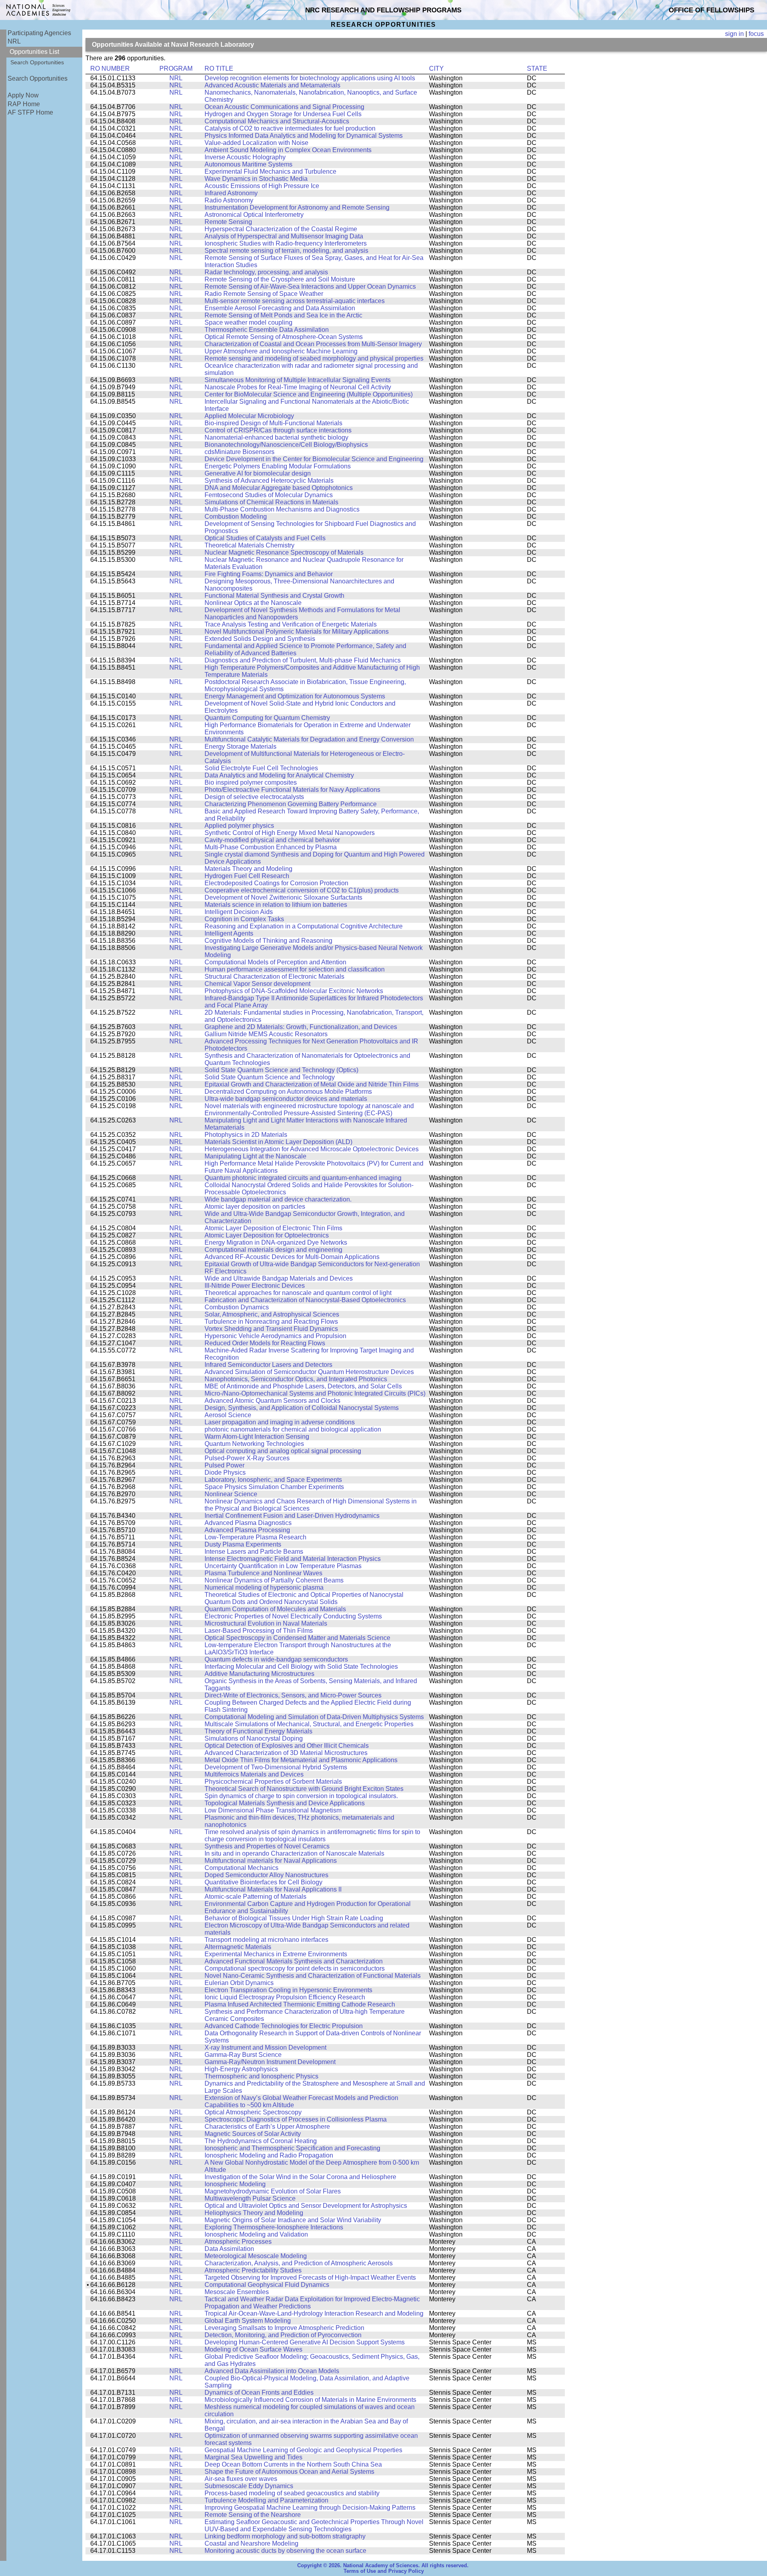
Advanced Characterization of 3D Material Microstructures (286, 1753)
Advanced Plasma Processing (247, 1530)
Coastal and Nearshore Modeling (251, 2543)
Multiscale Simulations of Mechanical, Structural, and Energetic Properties (309, 1724)
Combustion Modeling (236, 517)
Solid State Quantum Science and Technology (270, 1077)
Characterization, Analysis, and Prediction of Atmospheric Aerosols (299, 2263)
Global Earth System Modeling (248, 2321)
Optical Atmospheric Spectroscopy (253, 2112)
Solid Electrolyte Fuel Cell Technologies (261, 768)
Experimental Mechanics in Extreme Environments (276, 1954)
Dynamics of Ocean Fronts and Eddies (259, 2393)
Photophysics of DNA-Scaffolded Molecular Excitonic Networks (294, 991)
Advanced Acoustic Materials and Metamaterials (272, 85)
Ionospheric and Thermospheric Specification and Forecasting (292, 2148)
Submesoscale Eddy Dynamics (249, 2486)
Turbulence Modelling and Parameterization (266, 2500)
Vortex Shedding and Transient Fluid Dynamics (271, 1329)
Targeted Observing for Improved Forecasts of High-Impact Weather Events (310, 2278)
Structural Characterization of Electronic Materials (274, 977)
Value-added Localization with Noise (256, 143)
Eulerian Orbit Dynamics (239, 1983)
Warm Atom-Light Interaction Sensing (257, 1437)
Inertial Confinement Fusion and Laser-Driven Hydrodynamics (292, 1516)
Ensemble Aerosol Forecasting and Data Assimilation (280, 308)
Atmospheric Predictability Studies (253, 2270)
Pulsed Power (225, 1465)
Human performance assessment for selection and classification (295, 969)
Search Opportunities (37, 62)
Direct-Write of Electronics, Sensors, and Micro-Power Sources (293, 1695)
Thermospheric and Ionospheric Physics (261, 2076)
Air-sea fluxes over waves (241, 2479)
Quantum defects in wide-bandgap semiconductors (276, 1659)
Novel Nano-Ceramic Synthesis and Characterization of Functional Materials (313, 1976)
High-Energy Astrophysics (241, 2069)
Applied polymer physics (239, 826)
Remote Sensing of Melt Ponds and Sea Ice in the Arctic (283, 315)
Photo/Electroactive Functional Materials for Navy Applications (292, 790)
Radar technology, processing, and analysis (266, 272)
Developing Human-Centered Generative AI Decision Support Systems (305, 2342)
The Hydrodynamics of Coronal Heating (261, 2141)
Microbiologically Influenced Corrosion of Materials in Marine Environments (310, 2400)
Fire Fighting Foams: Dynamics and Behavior (269, 574)
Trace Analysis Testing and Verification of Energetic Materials (291, 624)
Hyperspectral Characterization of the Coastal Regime (281, 229)
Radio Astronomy (229, 200)
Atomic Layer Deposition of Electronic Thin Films (273, 1228)
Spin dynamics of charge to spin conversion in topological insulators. (301, 1796)
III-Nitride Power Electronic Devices (255, 1286)
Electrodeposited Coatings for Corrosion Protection (276, 883)
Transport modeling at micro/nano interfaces (266, 1940)
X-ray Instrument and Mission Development (265, 2048)
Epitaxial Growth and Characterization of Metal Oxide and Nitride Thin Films (312, 1084)
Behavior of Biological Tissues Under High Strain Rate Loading (294, 1918)
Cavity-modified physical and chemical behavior (272, 840)
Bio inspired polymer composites (251, 782)
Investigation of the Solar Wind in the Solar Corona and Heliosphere (300, 2177)
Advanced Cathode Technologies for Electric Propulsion (284, 2026)
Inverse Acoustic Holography (245, 157)
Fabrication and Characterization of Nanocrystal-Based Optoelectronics (305, 1300)
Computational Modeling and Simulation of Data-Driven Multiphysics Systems (314, 1717)
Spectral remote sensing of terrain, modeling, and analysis (286, 251)
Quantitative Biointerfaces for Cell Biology (263, 1882)
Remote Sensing (228, 222)
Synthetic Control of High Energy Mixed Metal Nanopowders (290, 833)
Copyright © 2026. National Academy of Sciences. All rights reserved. (383, 2566)
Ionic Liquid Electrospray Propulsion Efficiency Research (285, 1997)
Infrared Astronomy (231, 193)
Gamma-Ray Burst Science (243, 2055)
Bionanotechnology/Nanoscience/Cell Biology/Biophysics (286, 445)
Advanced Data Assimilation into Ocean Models (272, 2371)
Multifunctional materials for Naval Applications (271, 1861)
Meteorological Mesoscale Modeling (256, 2256)
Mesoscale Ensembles (237, 2292)
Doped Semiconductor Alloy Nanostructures (266, 1875)
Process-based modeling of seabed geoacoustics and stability (292, 2493)
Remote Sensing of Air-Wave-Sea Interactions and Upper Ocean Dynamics (310, 287)
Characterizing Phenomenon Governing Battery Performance (291, 804)
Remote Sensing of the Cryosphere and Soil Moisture (280, 279)
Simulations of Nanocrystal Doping (254, 1738)
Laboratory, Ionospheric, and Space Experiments (273, 1480)
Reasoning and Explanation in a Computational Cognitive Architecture (304, 926)
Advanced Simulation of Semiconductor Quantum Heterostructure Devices (309, 1372)
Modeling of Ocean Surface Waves (253, 2349)
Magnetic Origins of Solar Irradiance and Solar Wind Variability (293, 2220)
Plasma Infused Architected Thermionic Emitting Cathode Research (300, 2004)
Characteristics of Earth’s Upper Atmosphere (267, 2127)
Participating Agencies (39, 33)
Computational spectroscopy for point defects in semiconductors (295, 1968)
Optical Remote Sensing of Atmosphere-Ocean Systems (284, 337)
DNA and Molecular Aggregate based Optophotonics (279, 488)
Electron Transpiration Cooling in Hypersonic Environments (288, 1990)
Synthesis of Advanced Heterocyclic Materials (269, 481)
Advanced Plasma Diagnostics (248, 1523)
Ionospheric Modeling (235, 2184)
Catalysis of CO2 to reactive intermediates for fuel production (290, 128)
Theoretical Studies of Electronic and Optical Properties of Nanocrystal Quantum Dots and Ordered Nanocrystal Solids (304, 1598)
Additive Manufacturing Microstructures (259, 1674)
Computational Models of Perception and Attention (275, 962)
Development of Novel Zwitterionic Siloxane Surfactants (283, 897)
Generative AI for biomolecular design (258, 473)
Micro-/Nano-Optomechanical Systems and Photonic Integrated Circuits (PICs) (315, 1393)
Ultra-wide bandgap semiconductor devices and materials (286, 1099)
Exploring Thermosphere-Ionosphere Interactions (274, 2227)
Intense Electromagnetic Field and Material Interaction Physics (293, 1559)
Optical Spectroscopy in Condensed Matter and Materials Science (297, 1638)
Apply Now (23, 95)
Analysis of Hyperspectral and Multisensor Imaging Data (284, 236)
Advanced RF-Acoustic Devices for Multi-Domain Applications (292, 1257)
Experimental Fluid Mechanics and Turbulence (270, 172)
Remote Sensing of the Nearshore (253, 2515)
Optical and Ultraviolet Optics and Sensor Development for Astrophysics (306, 2206)
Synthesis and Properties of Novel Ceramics (267, 1846)
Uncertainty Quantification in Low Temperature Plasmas (283, 1566)
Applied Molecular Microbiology (249, 416)
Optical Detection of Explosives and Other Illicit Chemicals (287, 1746)
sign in (734, 34)
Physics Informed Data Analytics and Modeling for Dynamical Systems (304, 136)
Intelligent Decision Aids (239, 912)
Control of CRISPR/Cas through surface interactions (278, 430)
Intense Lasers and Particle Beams (254, 1552)
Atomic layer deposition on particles (255, 1207)
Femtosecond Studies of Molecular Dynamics (269, 495)
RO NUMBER (110, 68)
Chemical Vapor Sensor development (257, 984)
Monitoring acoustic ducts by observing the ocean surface (285, 2551)
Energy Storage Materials (240, 747)
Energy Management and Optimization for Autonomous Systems (295, 696)
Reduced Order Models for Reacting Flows (265, 1343)
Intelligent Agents (229, 933)
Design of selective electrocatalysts (254, 797)
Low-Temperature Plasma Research (255, 1537)
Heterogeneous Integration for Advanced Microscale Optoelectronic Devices (312, 1149)
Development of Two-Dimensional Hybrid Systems (276, 1767)
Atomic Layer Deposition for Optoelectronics (267, 1235)
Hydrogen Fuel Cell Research (247, 876)
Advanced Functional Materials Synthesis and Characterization (294, 1961)
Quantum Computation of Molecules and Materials (275, 1609)
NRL (14, 41)
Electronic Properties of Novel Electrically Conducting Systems (293, 1616)
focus (756, 34)
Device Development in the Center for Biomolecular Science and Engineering (314, 459)
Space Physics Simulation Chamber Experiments (274, 1487)
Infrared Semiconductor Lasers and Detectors (268, 1365)
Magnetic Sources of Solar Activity (253, 2134)
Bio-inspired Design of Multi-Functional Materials (273, 423)
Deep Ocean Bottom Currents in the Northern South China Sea (293, 2464)
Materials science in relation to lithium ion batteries (276, 905)
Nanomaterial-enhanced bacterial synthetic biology (276, 437)
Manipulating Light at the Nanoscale (255, 1156)
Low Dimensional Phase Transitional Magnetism (273, 1810)
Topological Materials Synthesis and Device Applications (285, 1803)
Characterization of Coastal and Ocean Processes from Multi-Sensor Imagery (313, 344)
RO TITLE (219, 68)
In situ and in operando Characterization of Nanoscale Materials (294, 1853)
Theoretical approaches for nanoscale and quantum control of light (298, 1293)
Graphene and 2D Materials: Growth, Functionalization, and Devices (301, 1027)
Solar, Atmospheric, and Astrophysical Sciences (272, 1314)
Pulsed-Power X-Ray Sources (247, 1458)
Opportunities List (34, 52)
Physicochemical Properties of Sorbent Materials (273, 1782)
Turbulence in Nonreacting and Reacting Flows (271, 1322)
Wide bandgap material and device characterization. (278, 1199)
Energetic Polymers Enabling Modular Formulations (278, 466)
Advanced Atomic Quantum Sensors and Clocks (272, 1401)
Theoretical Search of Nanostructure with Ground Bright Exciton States (304, 1789)
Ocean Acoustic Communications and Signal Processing (284, 107)
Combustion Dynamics (237, 1307)
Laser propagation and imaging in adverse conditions (280, 1422)
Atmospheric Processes (238, 2242)
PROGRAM (176, 68)
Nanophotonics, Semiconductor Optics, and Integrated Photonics (296, 1379)
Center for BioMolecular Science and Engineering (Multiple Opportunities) (309, 394)
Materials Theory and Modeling (248, 869)
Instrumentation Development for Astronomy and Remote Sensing (297, 207)
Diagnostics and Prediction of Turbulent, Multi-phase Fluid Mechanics (303, 660)
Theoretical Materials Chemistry (249, 545)
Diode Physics (225, 1472)
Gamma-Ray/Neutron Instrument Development (270, 2062)
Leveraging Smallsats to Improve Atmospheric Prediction (284, 2328)
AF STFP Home (30, 112)
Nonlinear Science (231, 1494)
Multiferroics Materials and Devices (254, 1774)
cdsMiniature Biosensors (239, 452)
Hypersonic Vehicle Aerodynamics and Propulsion (275, 1336)
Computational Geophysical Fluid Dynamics (267, 2285)
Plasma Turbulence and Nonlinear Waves (263, 1573)
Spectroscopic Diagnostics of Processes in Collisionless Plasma (296, 2119)
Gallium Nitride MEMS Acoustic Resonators (266, 1034)
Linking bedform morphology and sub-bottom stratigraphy (285, 2536)
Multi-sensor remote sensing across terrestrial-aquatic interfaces (295, 301)
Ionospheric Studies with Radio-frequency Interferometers (286, 243)
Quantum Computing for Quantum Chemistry (267, 718)
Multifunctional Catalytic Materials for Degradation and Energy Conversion (309, 739)
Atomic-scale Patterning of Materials (255, 1897)
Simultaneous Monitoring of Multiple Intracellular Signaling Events (298, 380)
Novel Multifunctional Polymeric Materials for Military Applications (297, 632)
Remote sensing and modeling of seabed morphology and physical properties (314, 358)
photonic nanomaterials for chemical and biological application (293, 1429)
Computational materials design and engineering (273, 1250)
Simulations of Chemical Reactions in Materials (271, 502)
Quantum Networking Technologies (254, 1444)
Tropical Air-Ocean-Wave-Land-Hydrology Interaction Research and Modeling (314, 2313)
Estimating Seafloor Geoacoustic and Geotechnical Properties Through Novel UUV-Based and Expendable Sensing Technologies (314, 2525)
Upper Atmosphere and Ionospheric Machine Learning (281, 351)
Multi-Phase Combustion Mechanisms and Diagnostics (282, 509)
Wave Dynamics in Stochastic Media (256, 179)
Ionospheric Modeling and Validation (256, 2234)
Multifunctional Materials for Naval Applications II (273, 1889)
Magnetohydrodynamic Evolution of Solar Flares (273, 2191)
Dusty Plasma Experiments (243, 1544)
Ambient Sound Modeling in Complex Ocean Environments (288, 150)
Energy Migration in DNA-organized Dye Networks (276, 1242)
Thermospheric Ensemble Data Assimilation (267, 330)
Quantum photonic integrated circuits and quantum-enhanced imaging (303, 1178)
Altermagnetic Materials (238, 1947)
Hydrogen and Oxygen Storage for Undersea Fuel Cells (283, 114)
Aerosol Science (228, 1415)
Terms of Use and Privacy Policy (384, 2571)
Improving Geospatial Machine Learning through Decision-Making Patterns (310, 2508)
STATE (537, 68)
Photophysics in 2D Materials (246, 1135)
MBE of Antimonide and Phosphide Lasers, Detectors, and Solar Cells (303, 1386)
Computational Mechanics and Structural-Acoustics (277, 121)
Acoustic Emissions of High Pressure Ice (262, 186)
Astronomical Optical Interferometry (254, 215)
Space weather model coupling (248, 322)
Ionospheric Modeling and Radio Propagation (269, 2155)
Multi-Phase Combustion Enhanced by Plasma (271, 847)
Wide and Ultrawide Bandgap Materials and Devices (279, 1278)
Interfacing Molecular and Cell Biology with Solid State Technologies (301, 1667)
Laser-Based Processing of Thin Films (259, 1631)
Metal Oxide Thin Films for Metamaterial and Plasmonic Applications (301, 1760)
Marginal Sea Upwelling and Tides (253, 2457)
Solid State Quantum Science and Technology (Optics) (281, 1070)
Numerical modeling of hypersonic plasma (264, 1587)
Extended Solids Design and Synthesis (260, 639)
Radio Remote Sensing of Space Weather (264, 294)
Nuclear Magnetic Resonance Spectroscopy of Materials (284, 552)
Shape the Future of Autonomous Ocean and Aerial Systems (289, 2472)
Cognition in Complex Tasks (244, 919)
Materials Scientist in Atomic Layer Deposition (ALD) (278, 1142)
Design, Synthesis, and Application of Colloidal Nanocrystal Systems (302, 1408)
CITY (436, 68)
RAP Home (24, 104)
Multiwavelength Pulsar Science (250, 2198)
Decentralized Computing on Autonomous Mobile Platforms (288, 1092)
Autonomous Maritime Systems (248, 164)
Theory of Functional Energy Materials (258, 1731)
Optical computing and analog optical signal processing (283, 1451)
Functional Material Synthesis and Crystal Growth (274, 596)
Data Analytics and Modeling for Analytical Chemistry (279, 775)
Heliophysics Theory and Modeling (254, 2213)
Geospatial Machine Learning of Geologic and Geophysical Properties (303, 2450)
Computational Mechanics (241, 1868)
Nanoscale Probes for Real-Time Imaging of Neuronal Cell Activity (298, 387)
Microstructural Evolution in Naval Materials (266, 1623)
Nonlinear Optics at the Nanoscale (253, 603)
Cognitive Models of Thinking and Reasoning (268, 941)
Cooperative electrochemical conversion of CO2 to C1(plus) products (302, 890)
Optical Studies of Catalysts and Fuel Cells (265, 538)
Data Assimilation (229, 2249)
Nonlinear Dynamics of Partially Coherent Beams (274, 1580)
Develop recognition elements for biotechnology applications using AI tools (310, 78)
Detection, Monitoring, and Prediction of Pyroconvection (283, 2335)
